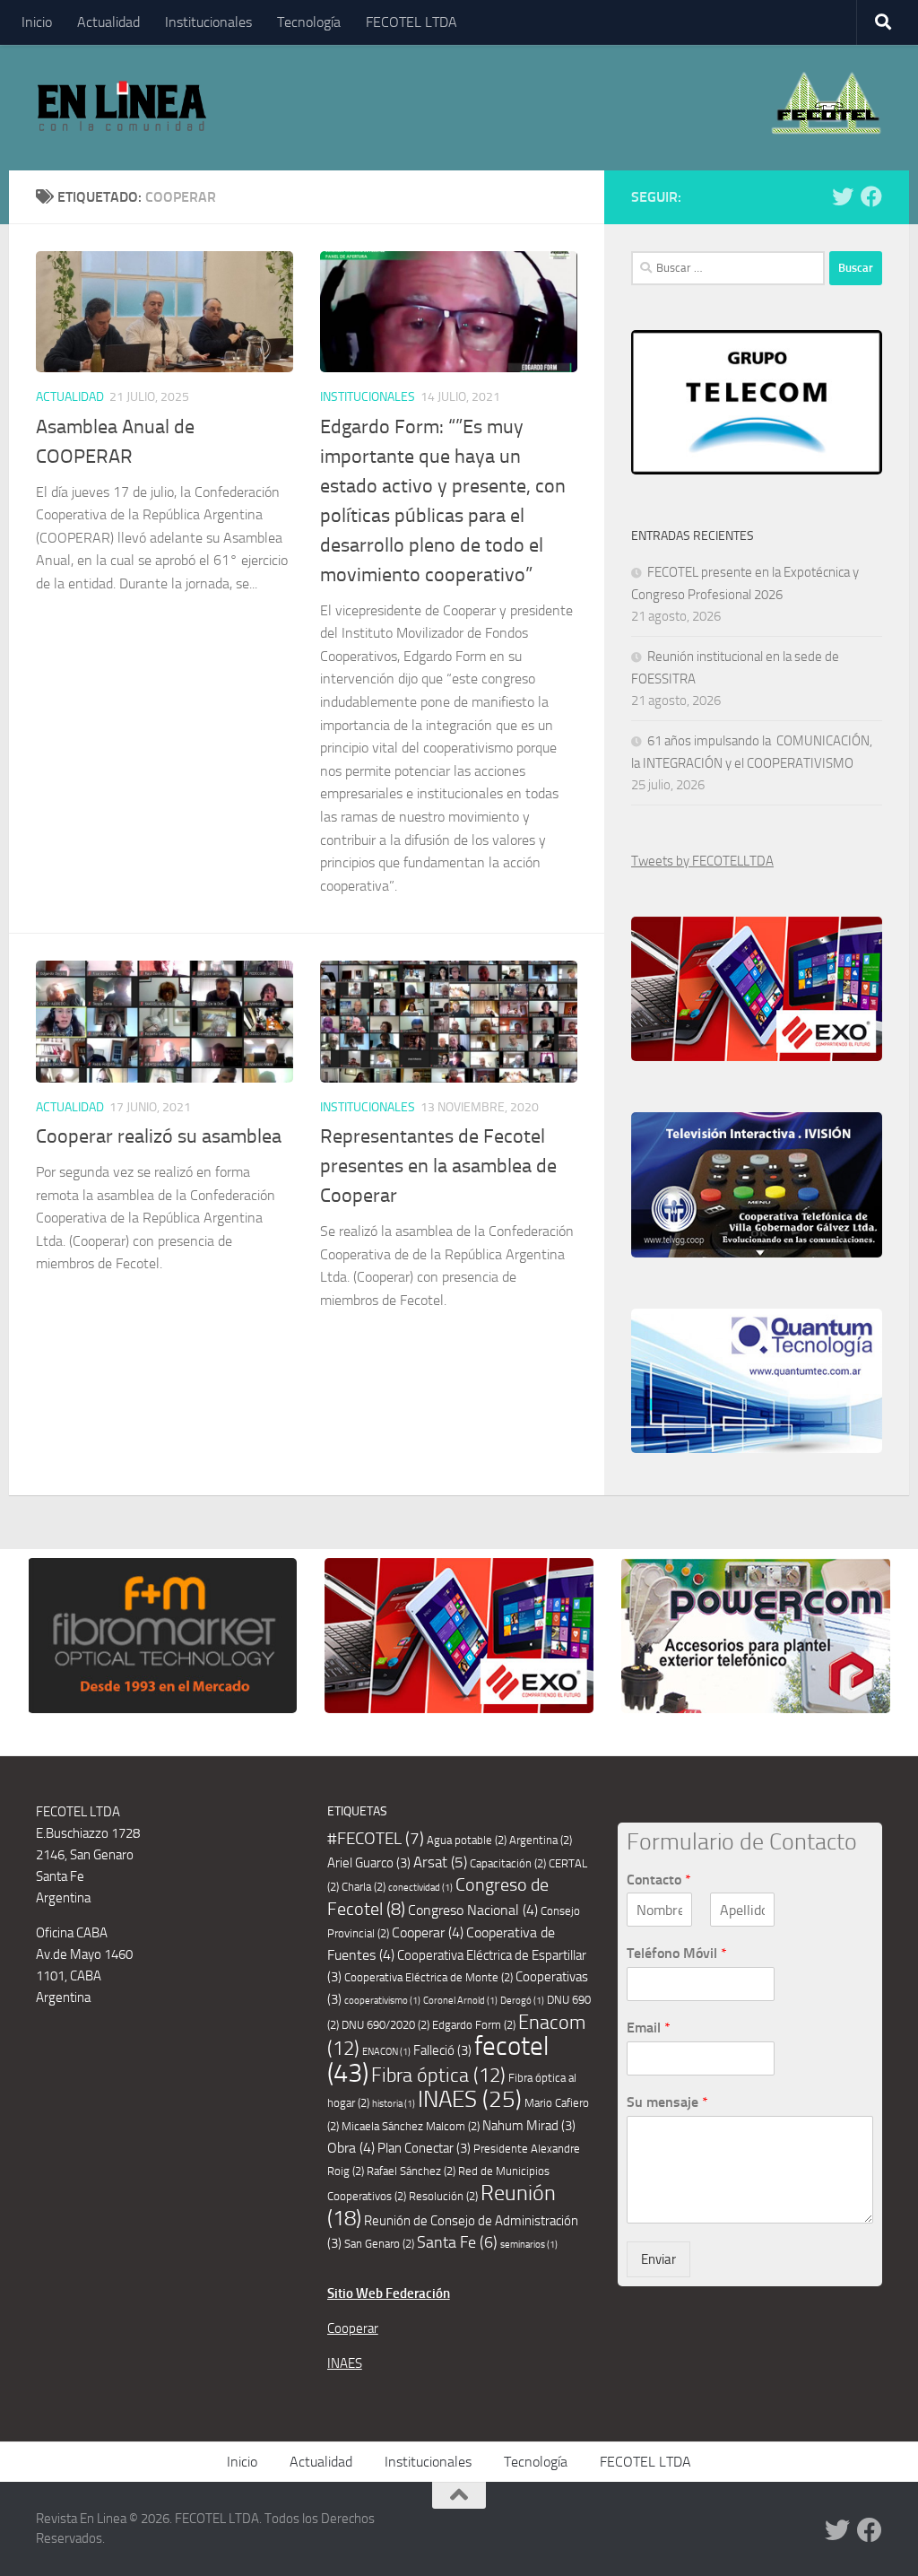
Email (649, 2028)
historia (394, 2104)
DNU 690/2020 (385, 2025)
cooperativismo (382, 2001)
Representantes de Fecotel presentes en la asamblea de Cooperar (438, 1166)
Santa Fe (457, 2242)
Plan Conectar (424, 2148)
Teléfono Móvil (677, 1953)
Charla (364, 1887)
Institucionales (208, 22)
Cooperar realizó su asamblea (159, 1136)
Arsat (440, 1862)
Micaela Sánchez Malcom (411, 2126)
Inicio (37, 22)
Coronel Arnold (460, 2001)
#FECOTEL (376, 1838)
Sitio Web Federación (389, 2293)
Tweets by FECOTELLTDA (702, 861)
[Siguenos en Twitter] (843, 196)
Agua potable (467, 1840)
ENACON (386, 2052)
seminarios (529, 2245)
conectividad (420, 1888)
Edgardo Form (474, 2025)
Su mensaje (667, 2102)
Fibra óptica (438, 2076)
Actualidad (108, 22)
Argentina (541, 1840)
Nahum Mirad (529, 2126)
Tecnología (309, 22)
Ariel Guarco (369, 1863)
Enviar (658, 2259)
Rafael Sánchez (411, 2171)
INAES (470, 2099)
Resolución (443, 2196)
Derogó (522, 2001)
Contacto (659, 1880)
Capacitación (508, 1863)
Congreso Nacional (473, 1910)
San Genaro (379, 2244)
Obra (351, 2148)
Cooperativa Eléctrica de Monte (429, 1977)
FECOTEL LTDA (411, 22)
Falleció (442, 2050)
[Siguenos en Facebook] (871, 196)
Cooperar (428, 1932)
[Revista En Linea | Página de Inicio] (122, 108)
